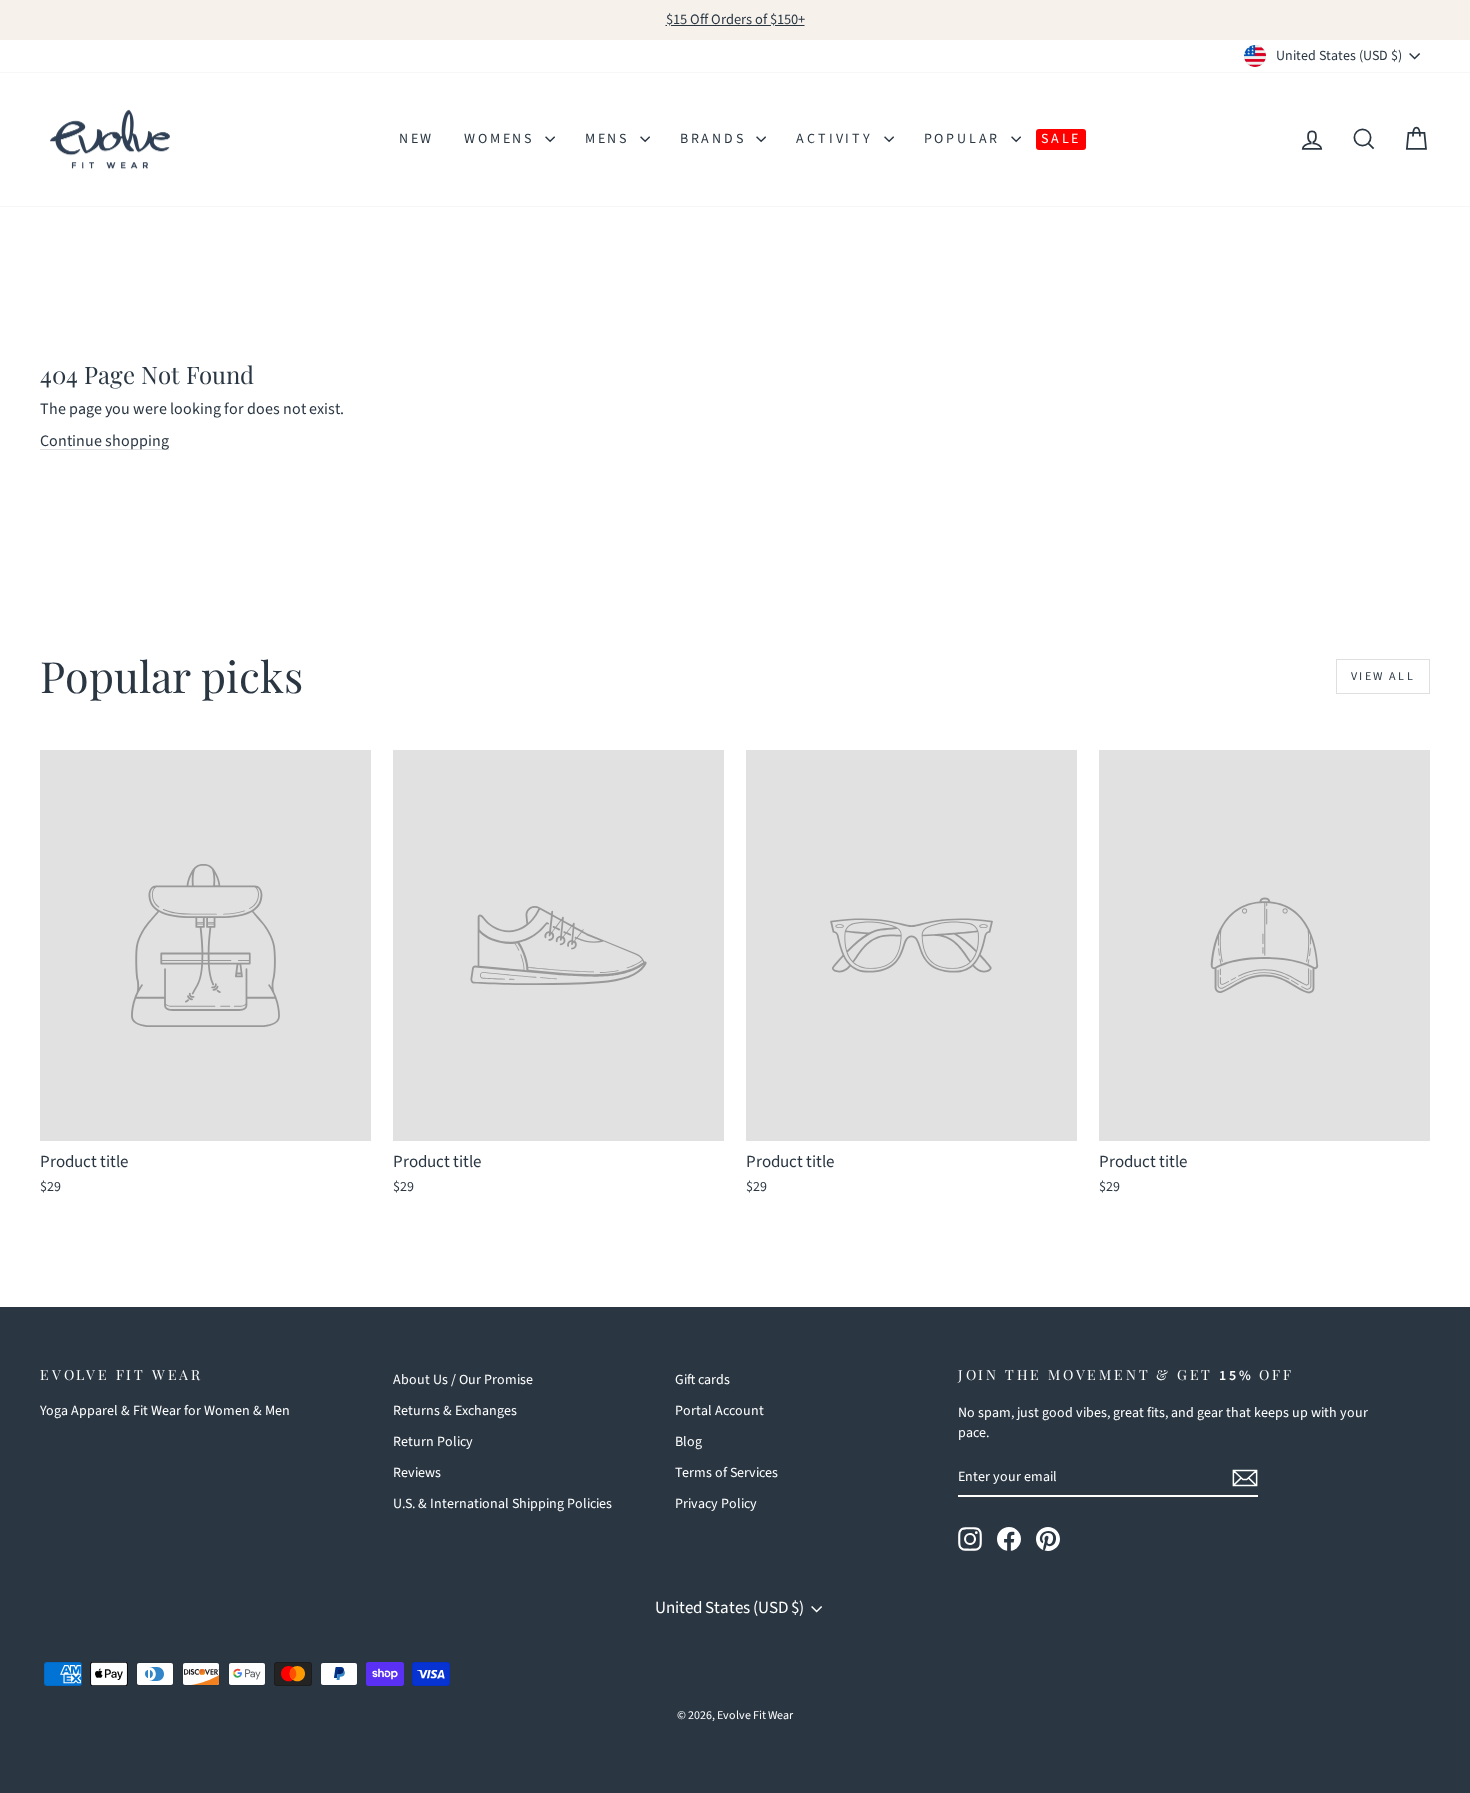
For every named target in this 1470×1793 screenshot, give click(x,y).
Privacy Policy (716, 1504)
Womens (502, 139)
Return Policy (433, 1442)
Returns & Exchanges (455, 1411)
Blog (688, 1442)
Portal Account (719, 1411)
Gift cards (702, 1380)
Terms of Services (726, 1473)
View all (1383, 676)
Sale (1061, 139)
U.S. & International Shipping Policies (502, 1504)
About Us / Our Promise (463, 1380)
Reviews (417, 1473)
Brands (716, 139)
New (416, 139)
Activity (837, 139)
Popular (965, 139)
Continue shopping (104, 441)
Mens (610, 139)
